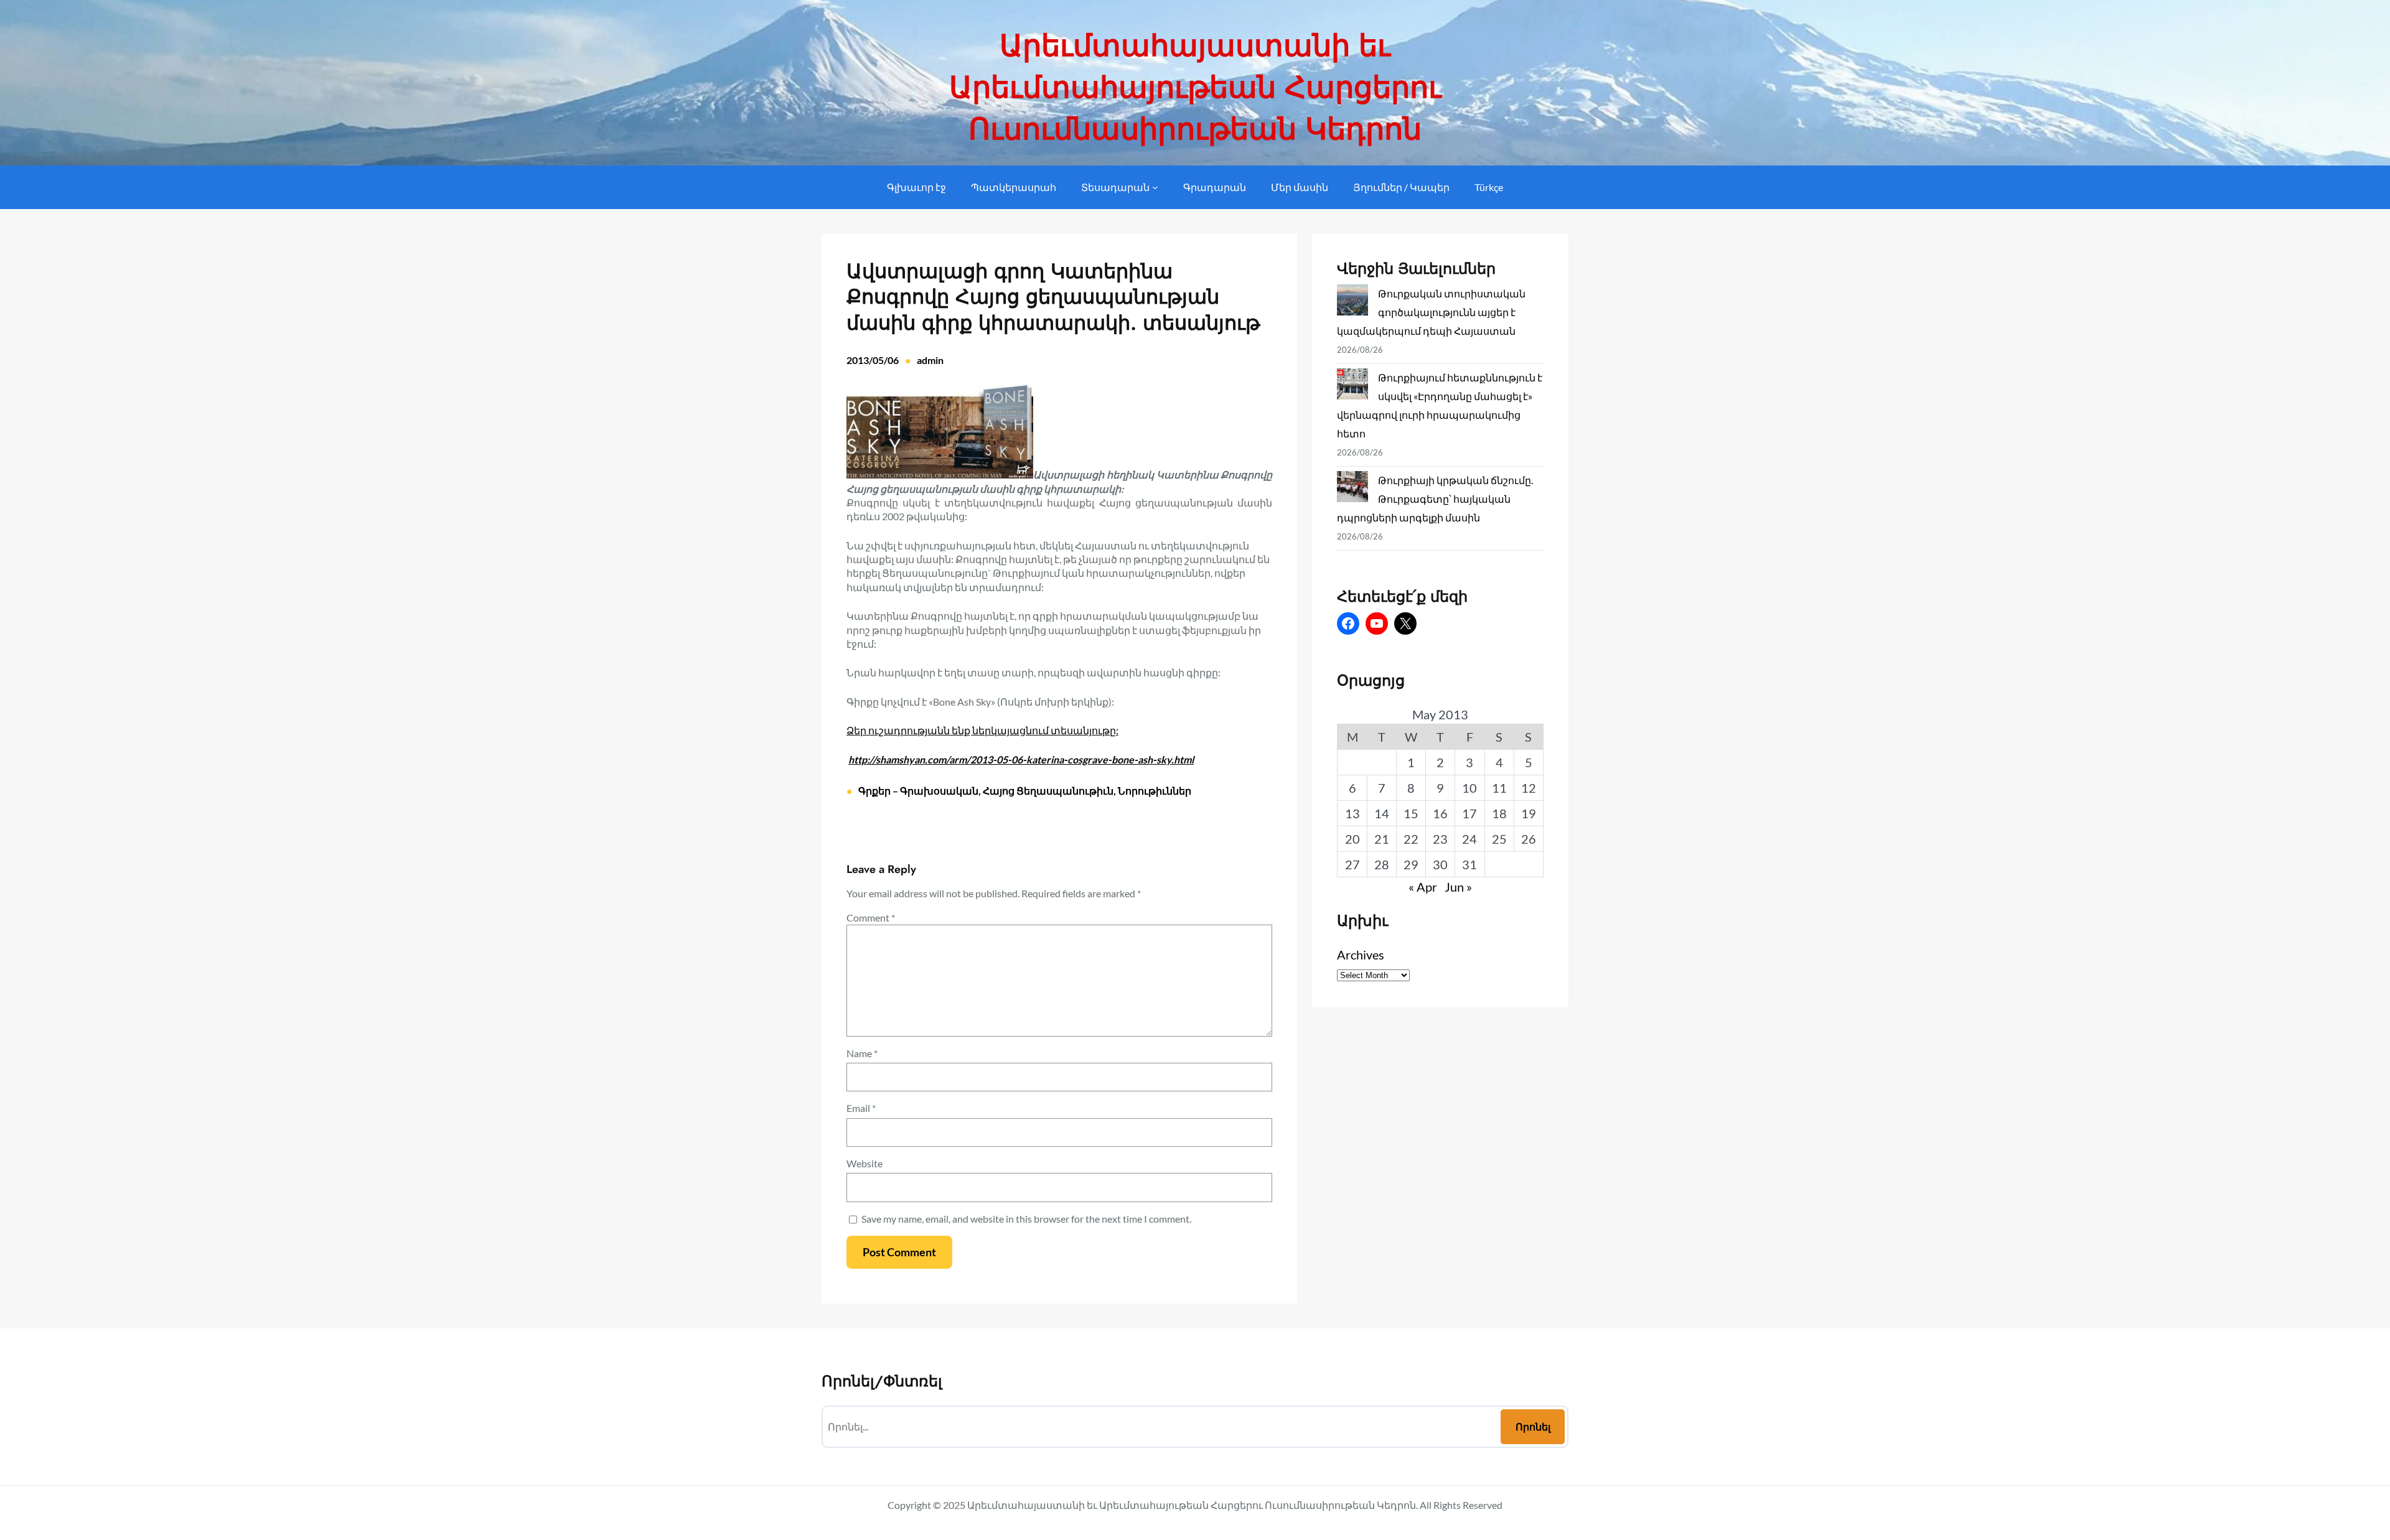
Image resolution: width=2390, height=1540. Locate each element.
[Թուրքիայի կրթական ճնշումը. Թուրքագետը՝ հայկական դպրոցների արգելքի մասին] (1352, 489)
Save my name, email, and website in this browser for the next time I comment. (1026, 1219)
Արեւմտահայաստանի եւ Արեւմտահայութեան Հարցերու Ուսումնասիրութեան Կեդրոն (1195, 87)
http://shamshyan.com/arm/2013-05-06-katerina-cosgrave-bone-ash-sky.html (1021, 759)
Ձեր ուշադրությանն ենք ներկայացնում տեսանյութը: (982, 730)
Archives (1361, 954)
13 (1352, 813)
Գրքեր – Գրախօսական (918, 791)
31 (1469, 864)
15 (1411, 813)
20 (1352, 839)
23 (1440, 839)
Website (865, 1163)
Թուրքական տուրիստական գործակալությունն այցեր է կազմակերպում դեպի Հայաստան (1431, 312)
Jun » (1458, 887)
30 (1440, 864)
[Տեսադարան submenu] (1155, 187)
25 (1499, 839)
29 (1411, 864)
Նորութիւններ (1155, 791)
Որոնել (1533, 1426)
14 (1382, 813)
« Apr (1423, 887)
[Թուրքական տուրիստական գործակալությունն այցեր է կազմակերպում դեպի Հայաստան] (1352, 303)
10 (1469, 788)
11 (1499, 788)
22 (1411, 839)
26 (1529, 839)
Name (862, 1053)
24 (1469, 839)
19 (1529, 813)
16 (1440, 813)
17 (1469, 813)
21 (1382, 839)
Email (861, 1108)
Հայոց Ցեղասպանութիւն (1048, 791)
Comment (871, 917)
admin (930, 360)
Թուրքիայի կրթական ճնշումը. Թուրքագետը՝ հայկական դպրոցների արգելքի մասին (1435, 499)
